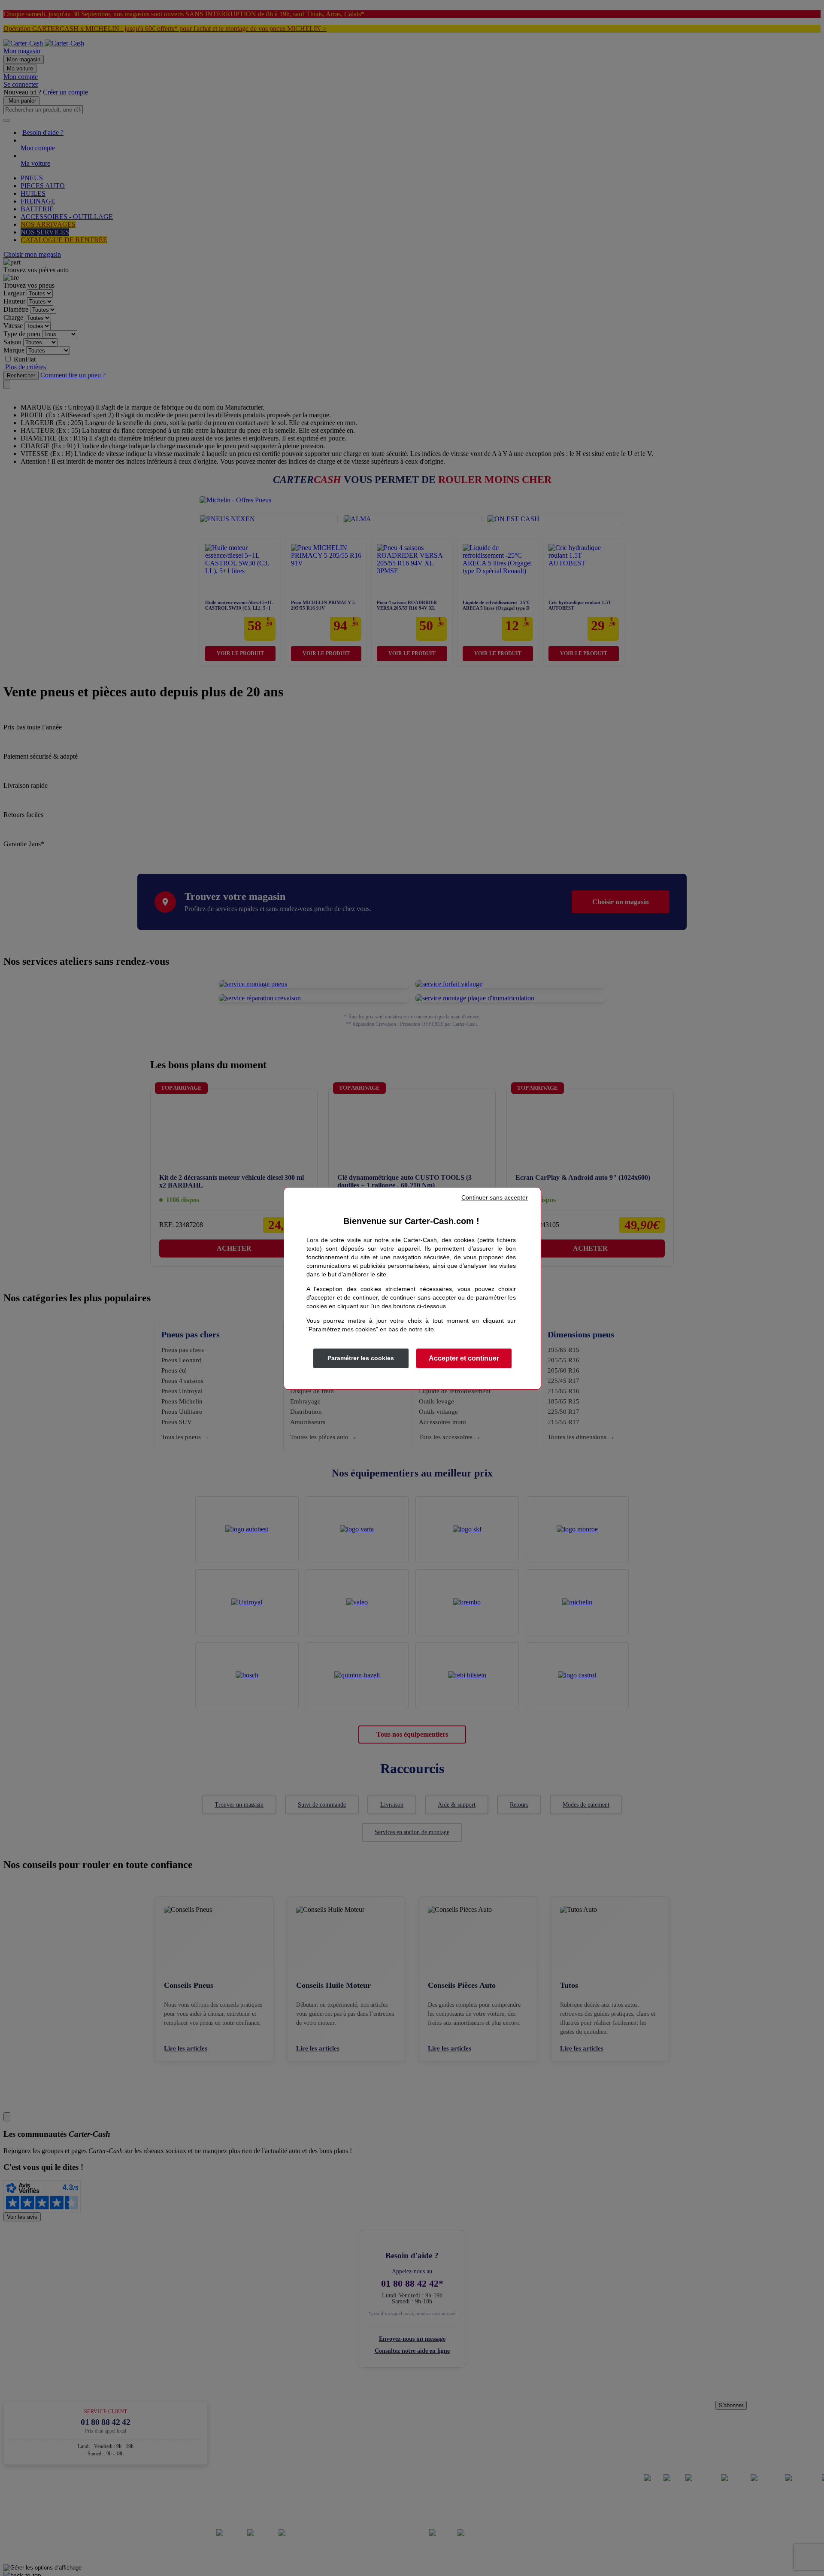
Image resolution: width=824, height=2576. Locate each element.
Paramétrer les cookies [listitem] (361, 1358)
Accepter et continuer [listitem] (464, 1358)
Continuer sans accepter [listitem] (495, 1197)
